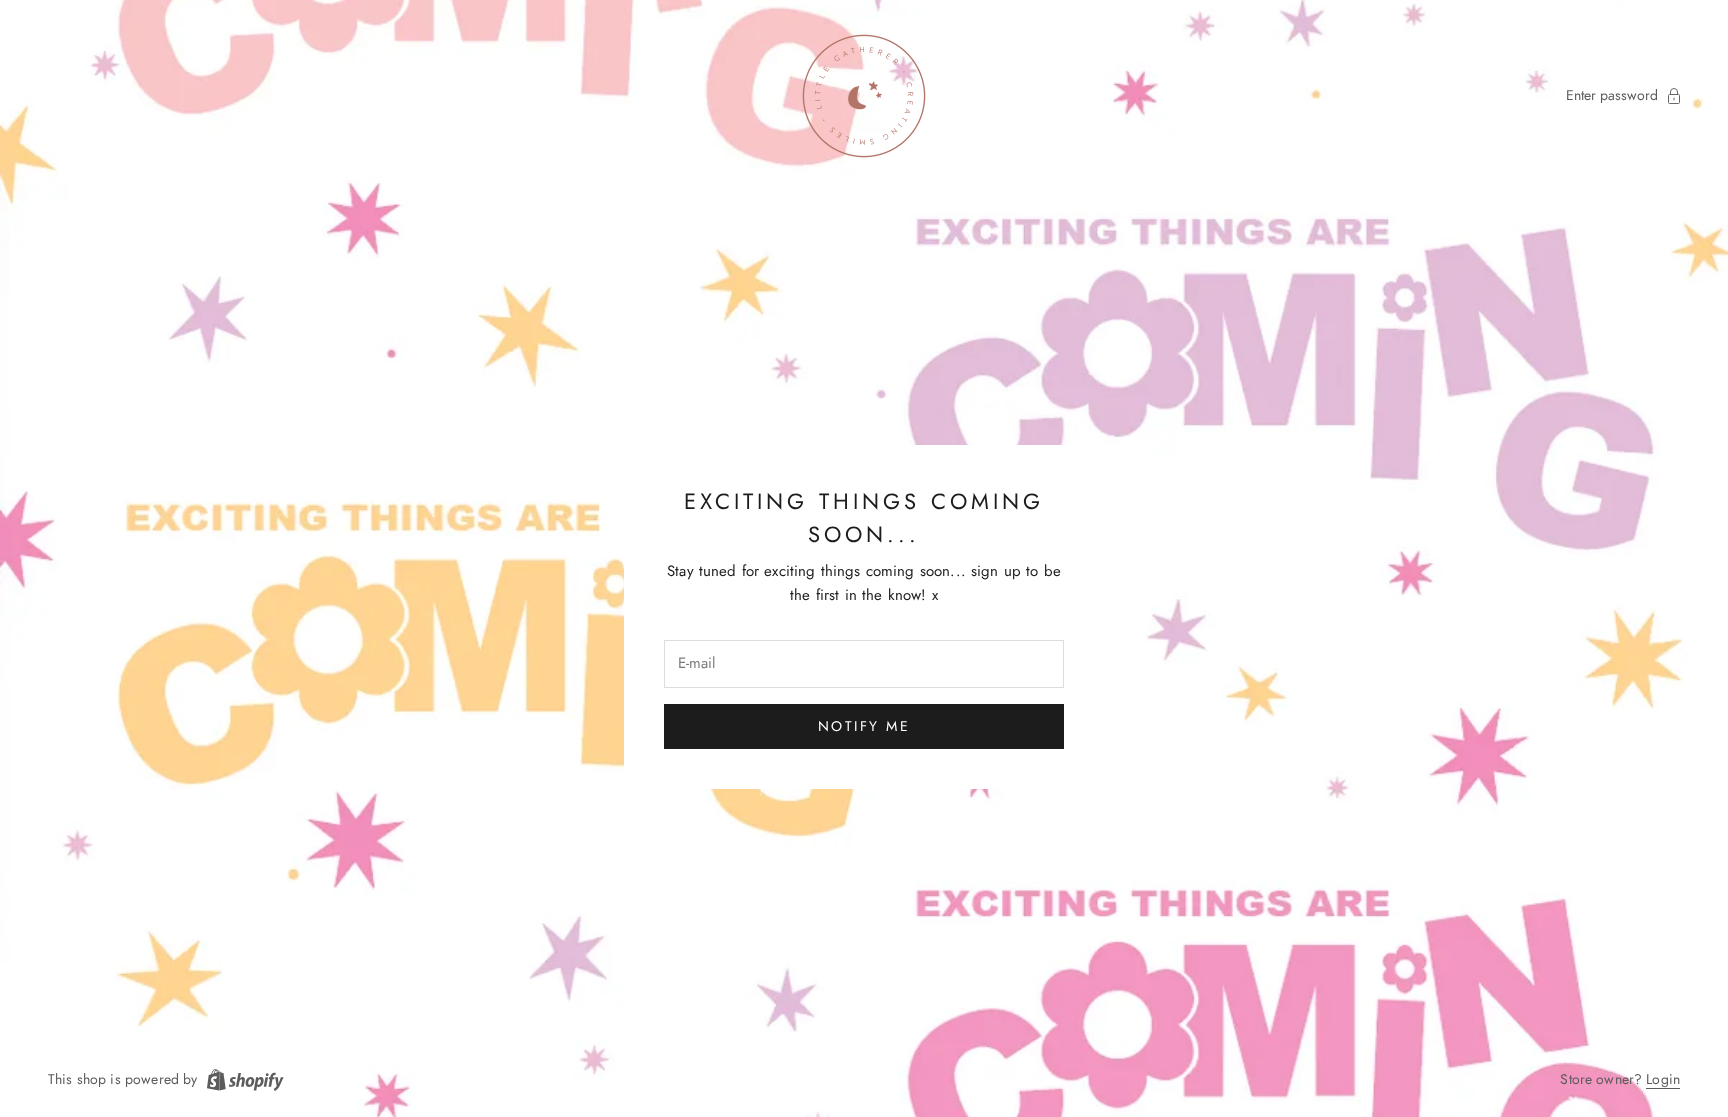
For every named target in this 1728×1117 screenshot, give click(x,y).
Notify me (864, 726)
